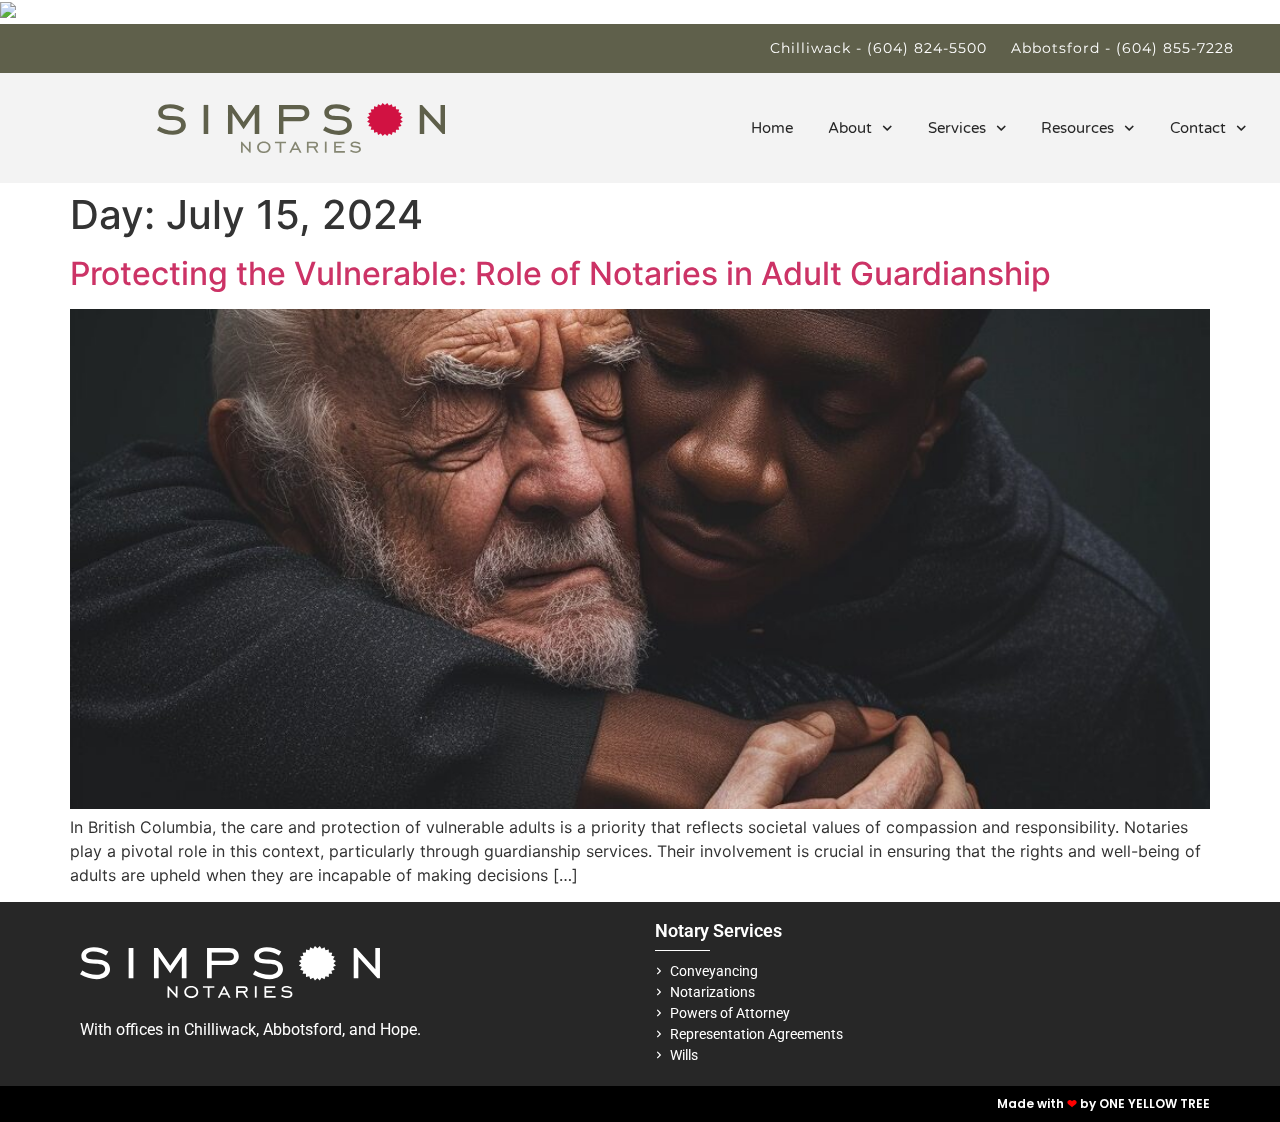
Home (772, 128)
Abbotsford (302, 1029)
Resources (1077, 128)
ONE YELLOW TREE (1154, 1103)
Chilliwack (220, 1029)
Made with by (1048, 1103)
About (850, 128)
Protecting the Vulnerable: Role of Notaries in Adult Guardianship (560, 273)
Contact (1198, 128)
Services (957, 128)
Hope (398, 1029)
